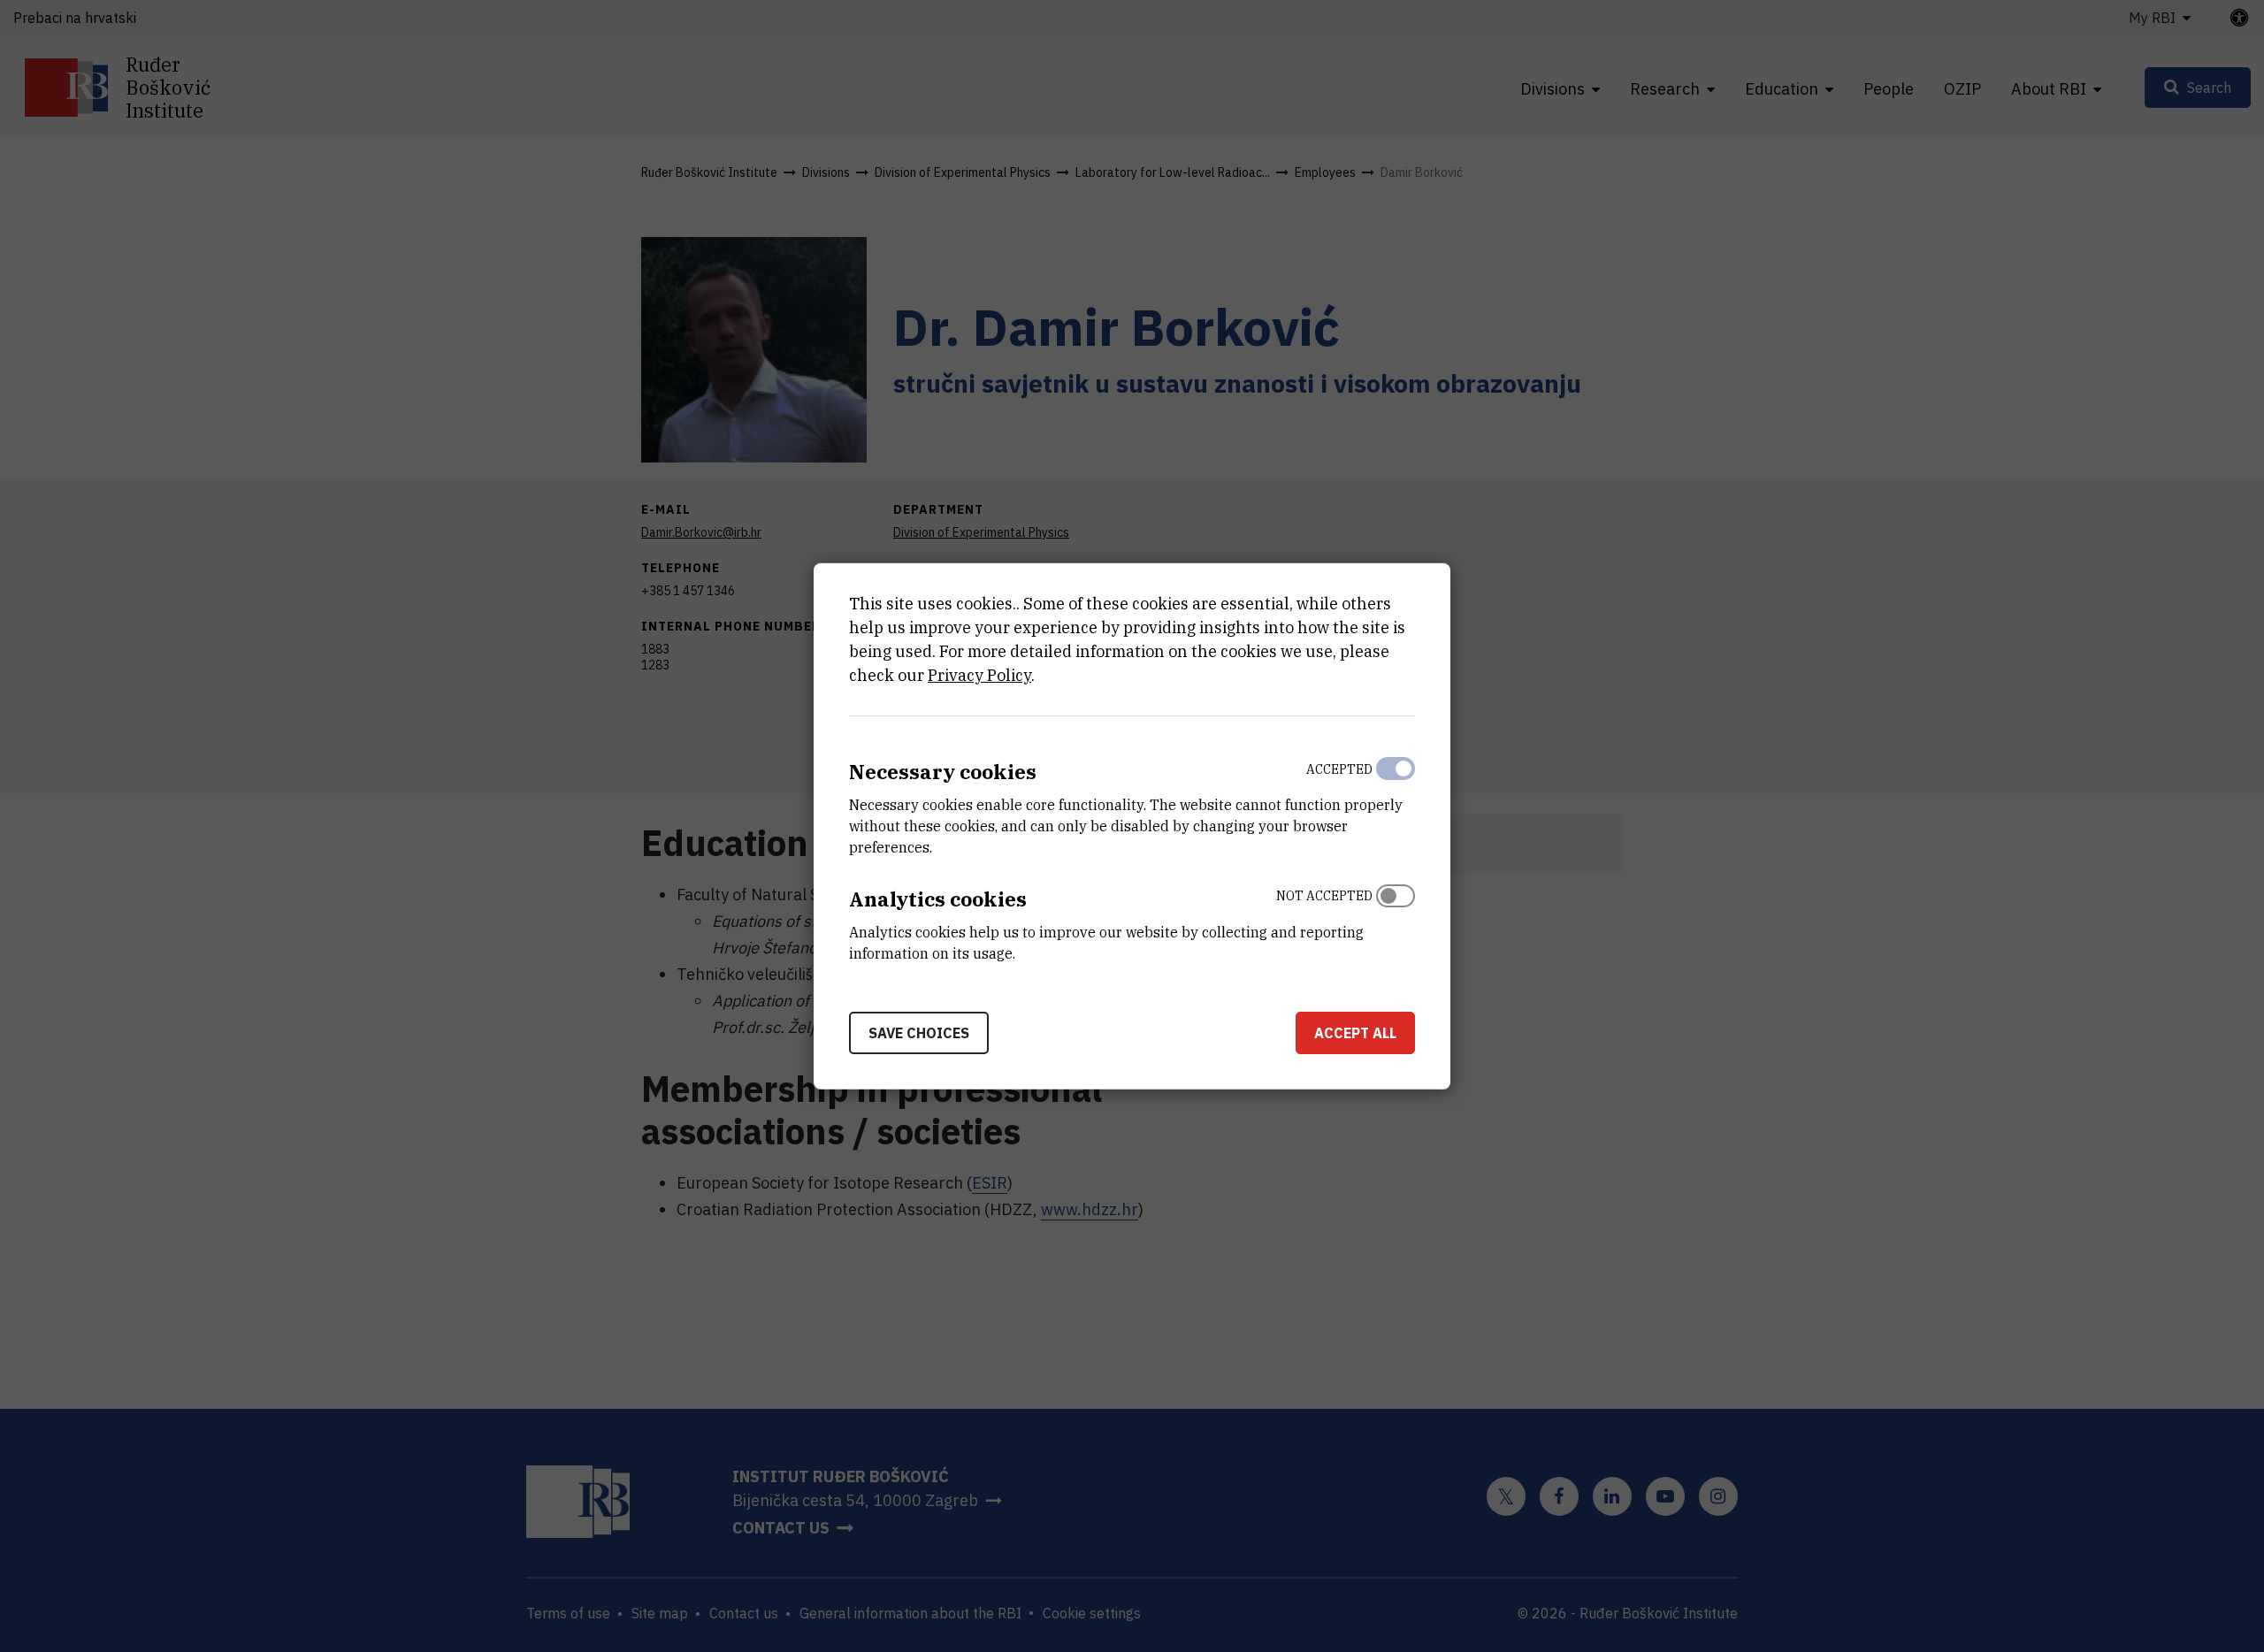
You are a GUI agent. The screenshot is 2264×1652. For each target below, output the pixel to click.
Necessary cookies (943, 772)
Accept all (1355, 1032)
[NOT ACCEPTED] (1396, 921)
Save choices (919, 1032)
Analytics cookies (938, 899)
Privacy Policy (979, 675)
